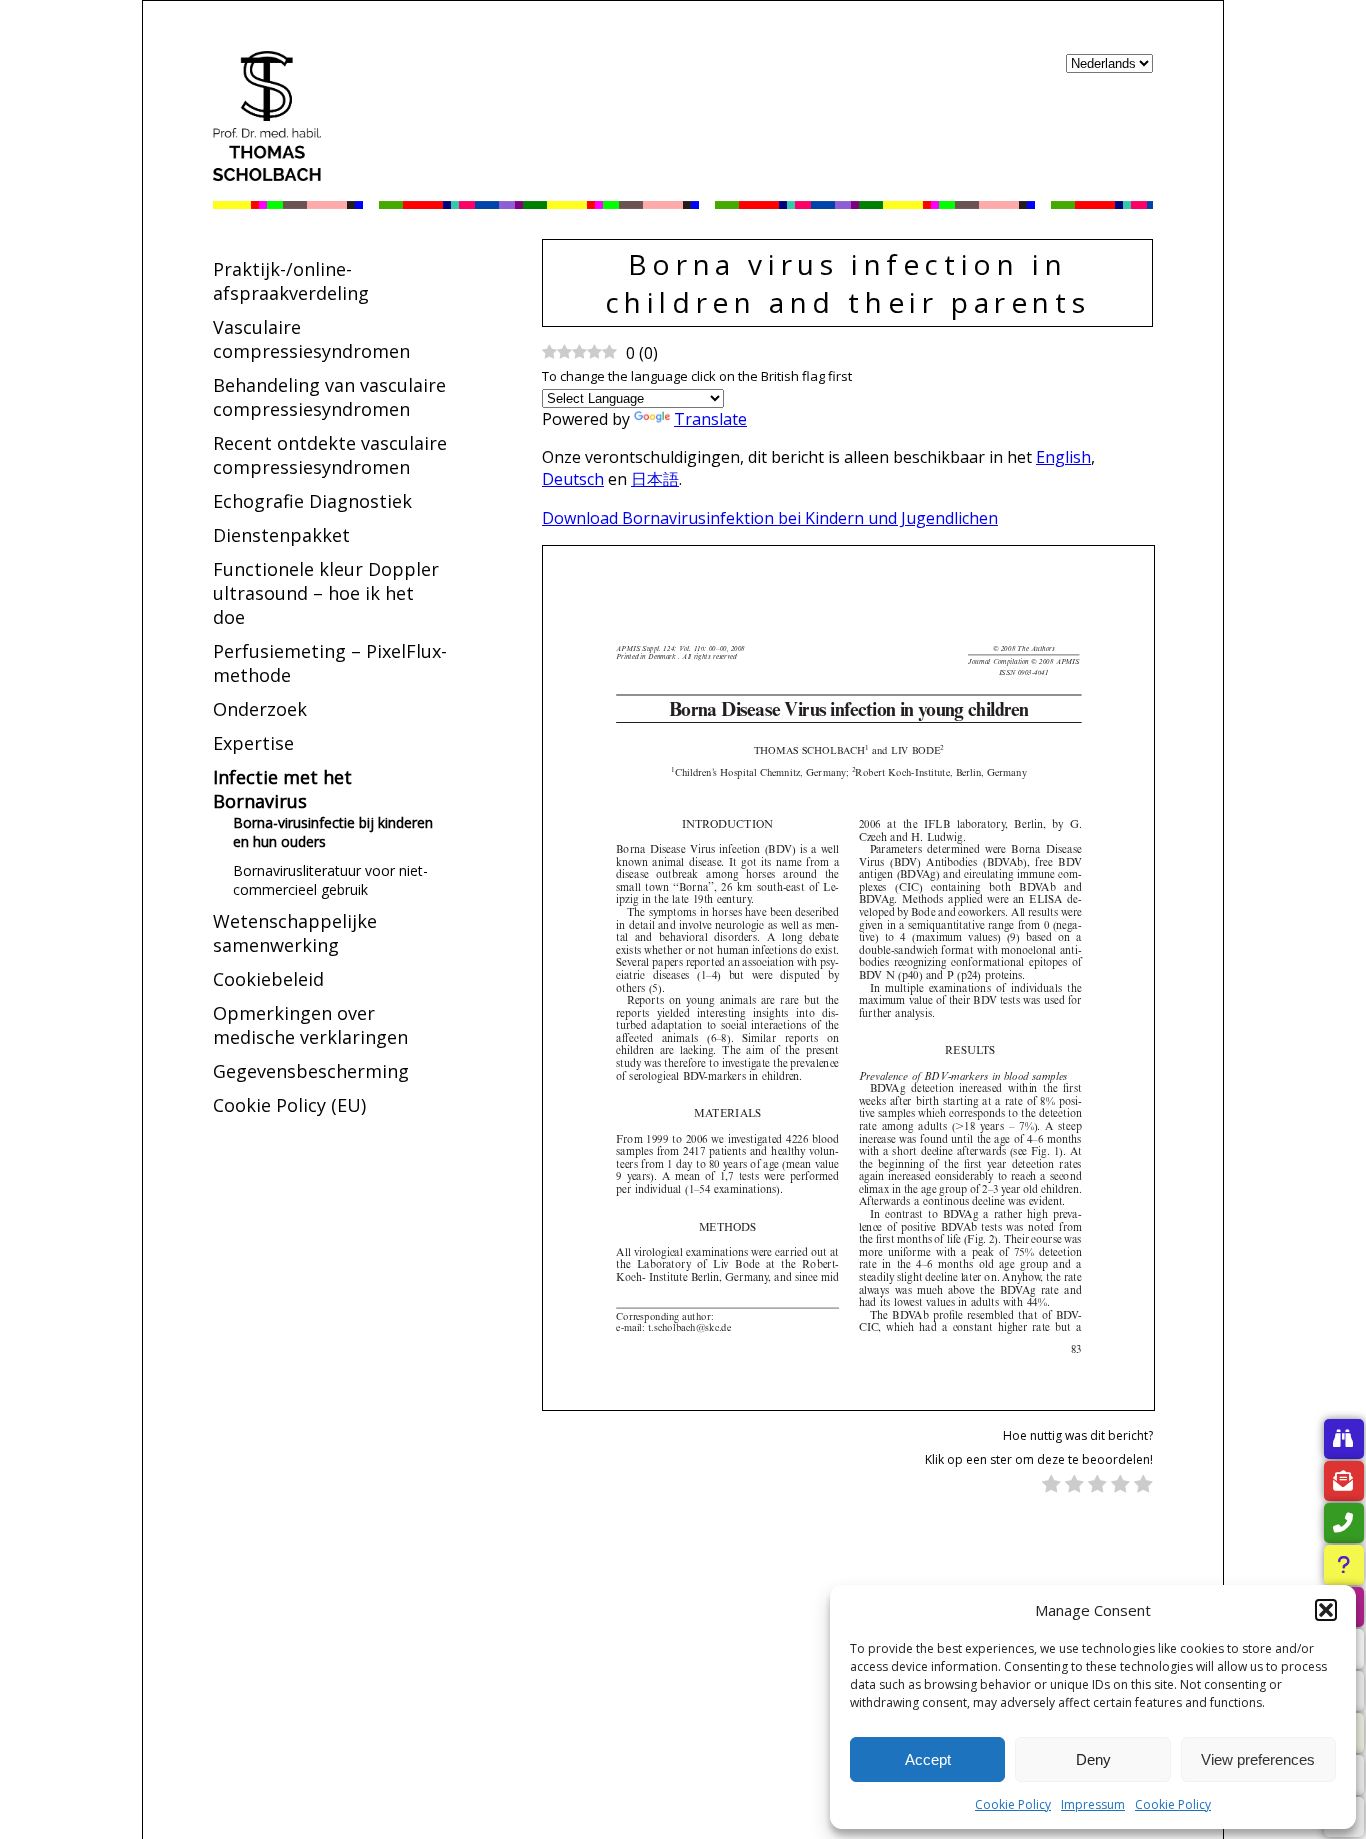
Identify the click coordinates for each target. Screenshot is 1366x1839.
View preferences (1258, 1759)
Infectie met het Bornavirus (282, 789)
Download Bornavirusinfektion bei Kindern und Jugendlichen (770, 518)
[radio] (1051, 1486)
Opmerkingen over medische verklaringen (310, 1025)
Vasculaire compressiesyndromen (311, 339)
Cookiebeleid (268, 979)
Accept (928, 1759)
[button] (1326, 1610)
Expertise (253, 743)
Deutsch (573, 479)
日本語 (655, 479)
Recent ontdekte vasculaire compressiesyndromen (330, 455)
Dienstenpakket (281, 535)
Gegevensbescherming (311, 1071)
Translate (710, 419)
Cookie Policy (1013, 1804)
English (1063, 457)
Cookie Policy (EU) (289, 1105)
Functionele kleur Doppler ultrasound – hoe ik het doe (326, 593)
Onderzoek (260, 709)
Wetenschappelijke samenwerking (295, 933)
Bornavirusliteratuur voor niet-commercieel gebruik (330, 880)
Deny (1093, 1759)
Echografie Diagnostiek (312, 501)
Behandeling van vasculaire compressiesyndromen (329, 397)
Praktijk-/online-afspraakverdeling (291, 281)
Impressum (1093, 1804)
